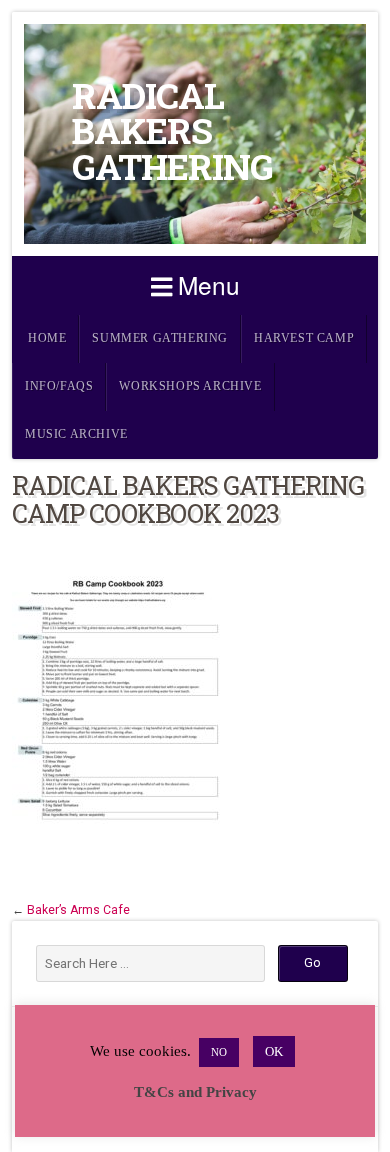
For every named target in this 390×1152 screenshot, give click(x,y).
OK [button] (274, 1051)
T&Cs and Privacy (195, 1092)
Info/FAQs (59, 386)
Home (47, 338)
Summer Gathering (160, 338)
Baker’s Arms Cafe (78, 910)
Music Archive (76, 434)
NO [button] (219, 1052)
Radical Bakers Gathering (172, 131)
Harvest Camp (304, 338)
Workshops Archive (190, 386)
